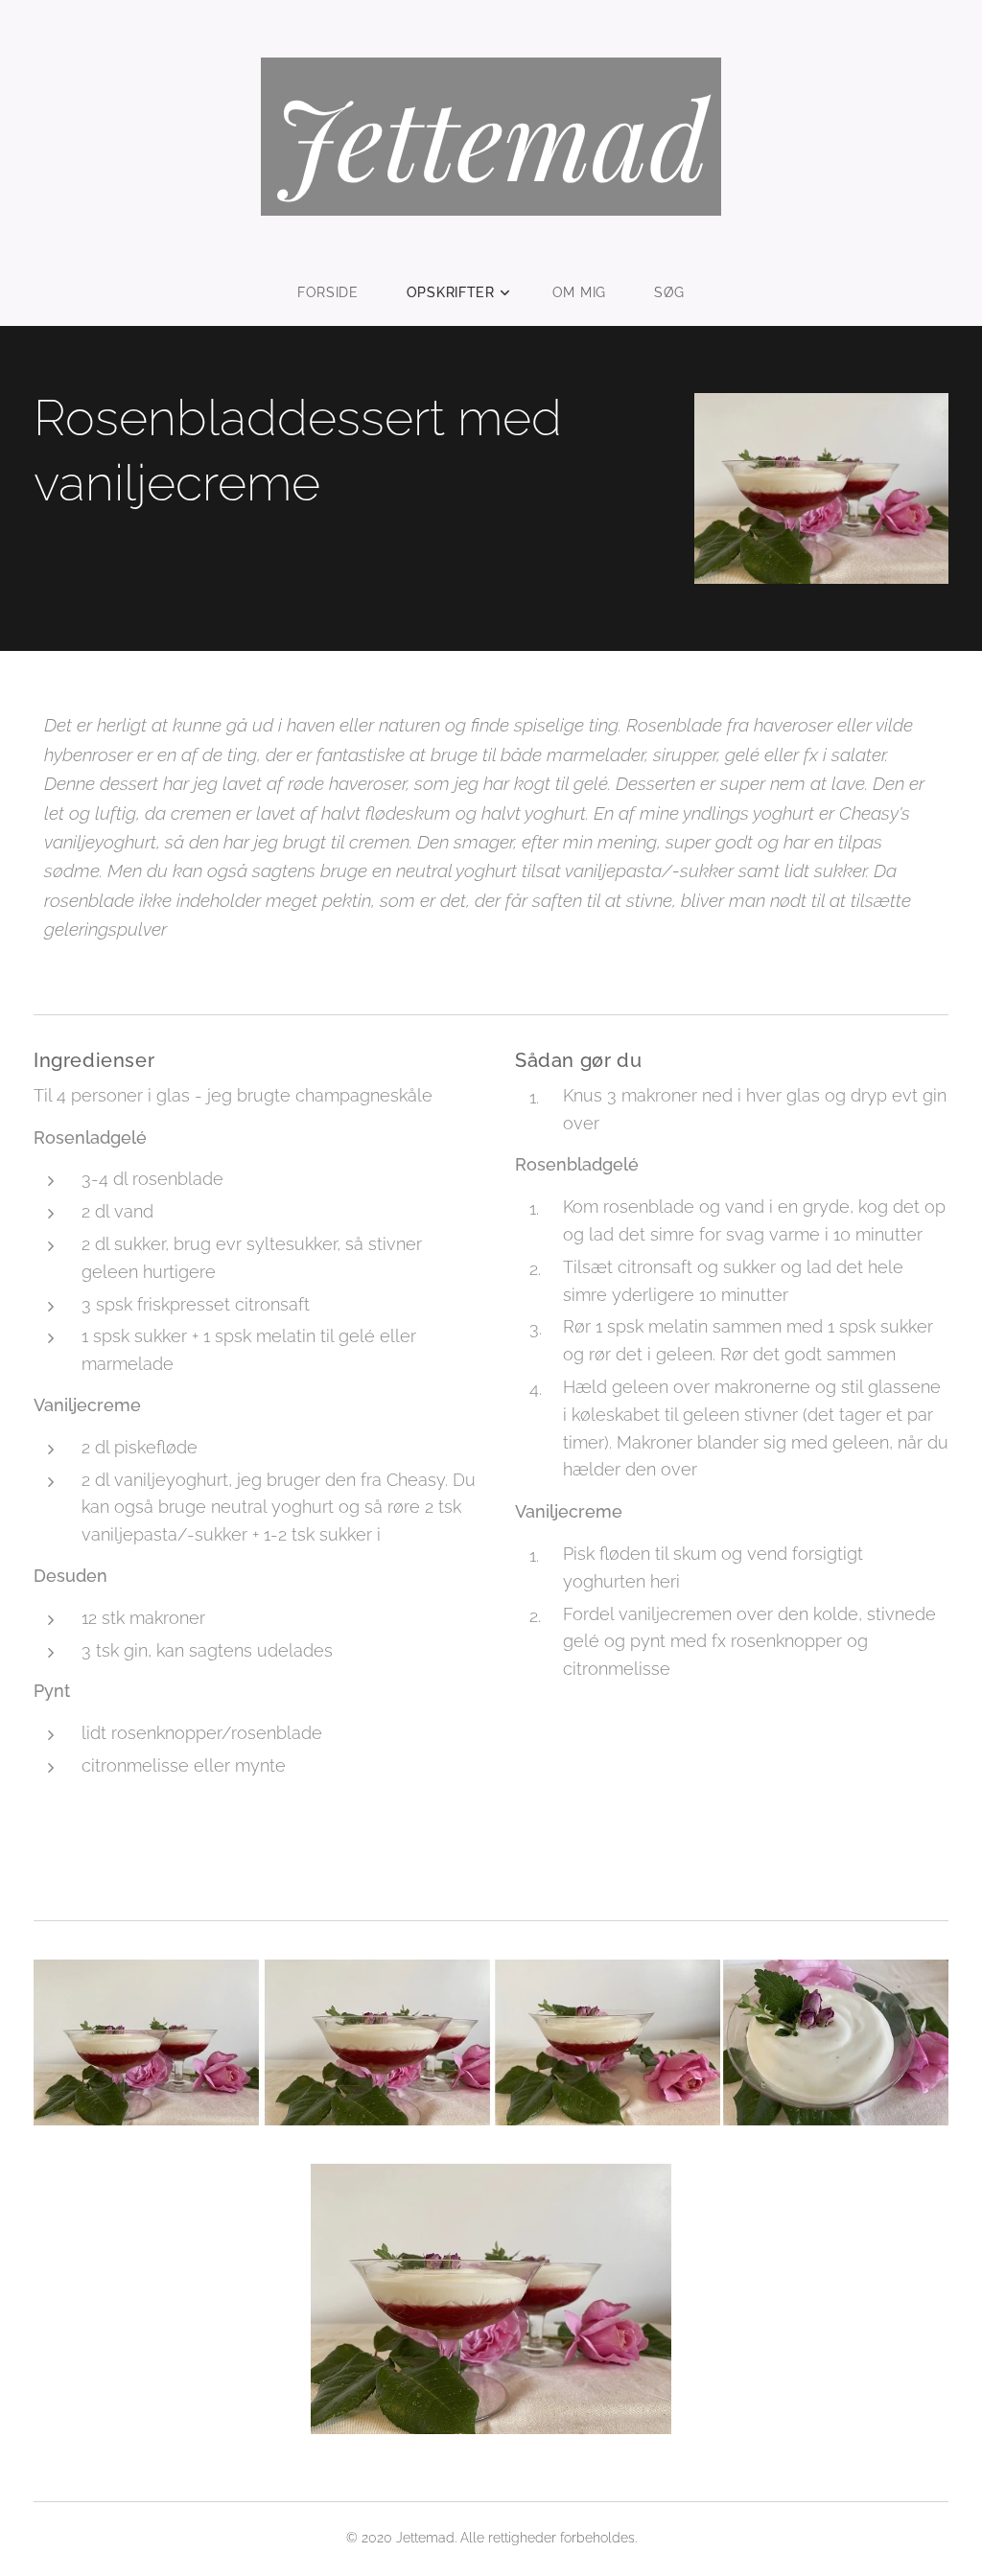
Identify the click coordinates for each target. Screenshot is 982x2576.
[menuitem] (340, 292)
